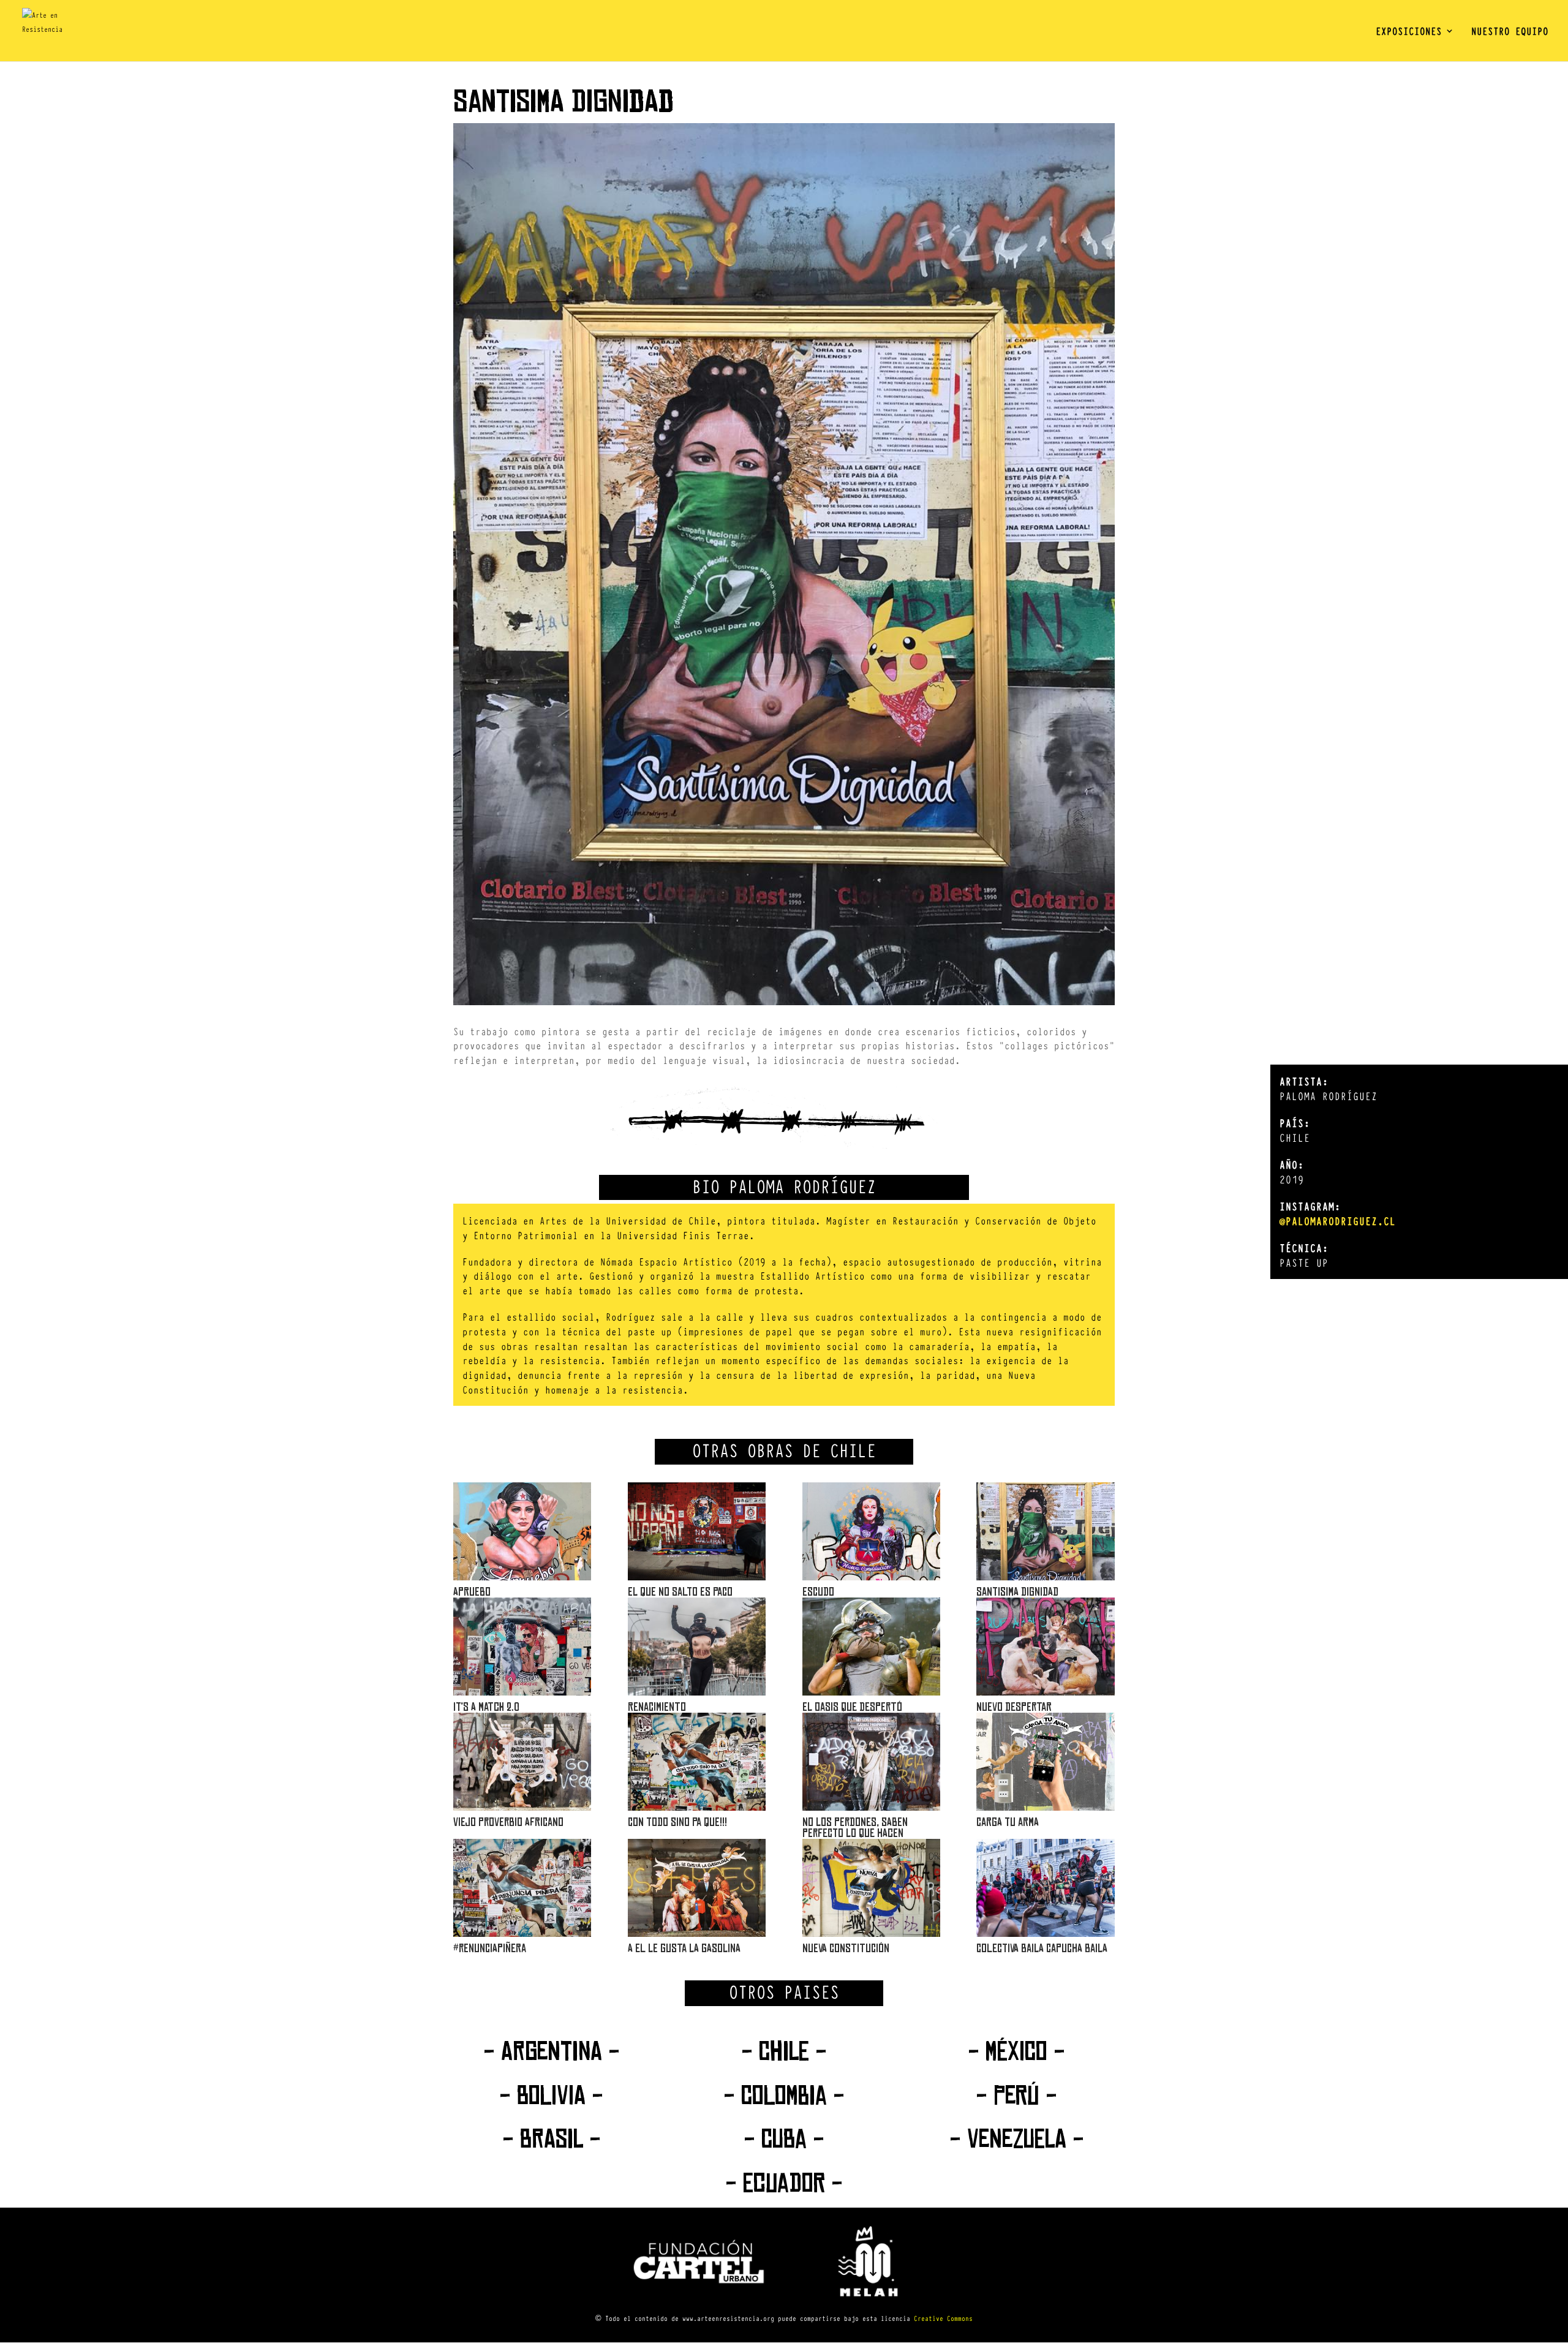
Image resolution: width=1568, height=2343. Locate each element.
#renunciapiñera (490, 1948)
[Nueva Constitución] (871, 1888)
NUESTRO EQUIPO (1510, 32)
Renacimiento (657, 1707)
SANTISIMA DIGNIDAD (1017, 1592)
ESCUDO (818, 1592)
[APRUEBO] (522, 1531)
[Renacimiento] (697, 1647)
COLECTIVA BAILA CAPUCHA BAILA (1042, 1948)
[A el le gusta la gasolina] (697, 1888)
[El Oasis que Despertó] (871, 1647)
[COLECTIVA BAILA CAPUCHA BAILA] (1045, 1888)
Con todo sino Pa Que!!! (677, 1822)
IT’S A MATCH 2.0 (486, 1707)
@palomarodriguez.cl (1338, 1221)
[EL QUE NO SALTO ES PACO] (697, 1531)
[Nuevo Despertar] (1045, 1647)
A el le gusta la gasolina (684, 1948)
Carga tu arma (1008, 1822)
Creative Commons (943, 2318)
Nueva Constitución (846, 1948)
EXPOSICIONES (1409, 32)
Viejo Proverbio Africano (508, 1822)
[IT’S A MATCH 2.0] (522, 1647)
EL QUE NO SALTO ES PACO (680, 1592)
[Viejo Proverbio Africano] (522, 1762)
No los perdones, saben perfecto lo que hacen (855, 1828)
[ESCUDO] (871, 1531)
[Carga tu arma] (1045, 1762)
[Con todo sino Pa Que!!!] (697, 1762)
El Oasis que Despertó (852, 1707)
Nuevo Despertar (1014, 1707)
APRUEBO (472, 1592)
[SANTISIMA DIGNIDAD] (1045, 1531)
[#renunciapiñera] (522, 1888)
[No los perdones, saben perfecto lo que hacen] (871, 1762)
